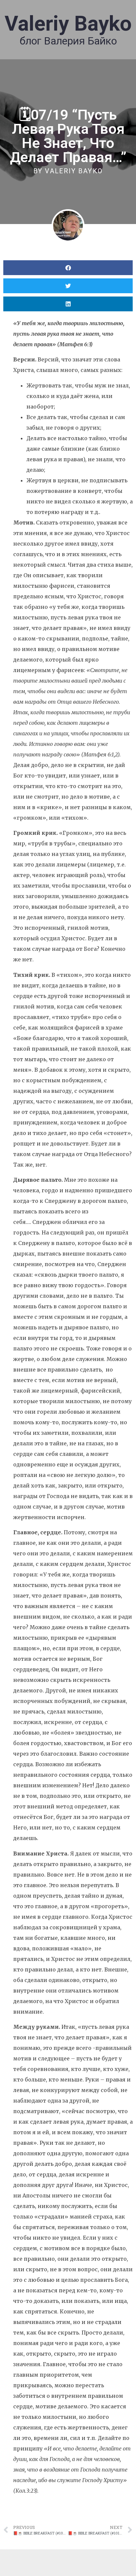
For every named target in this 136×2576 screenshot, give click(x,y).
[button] (68, 268)
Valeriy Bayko (68, 24)
